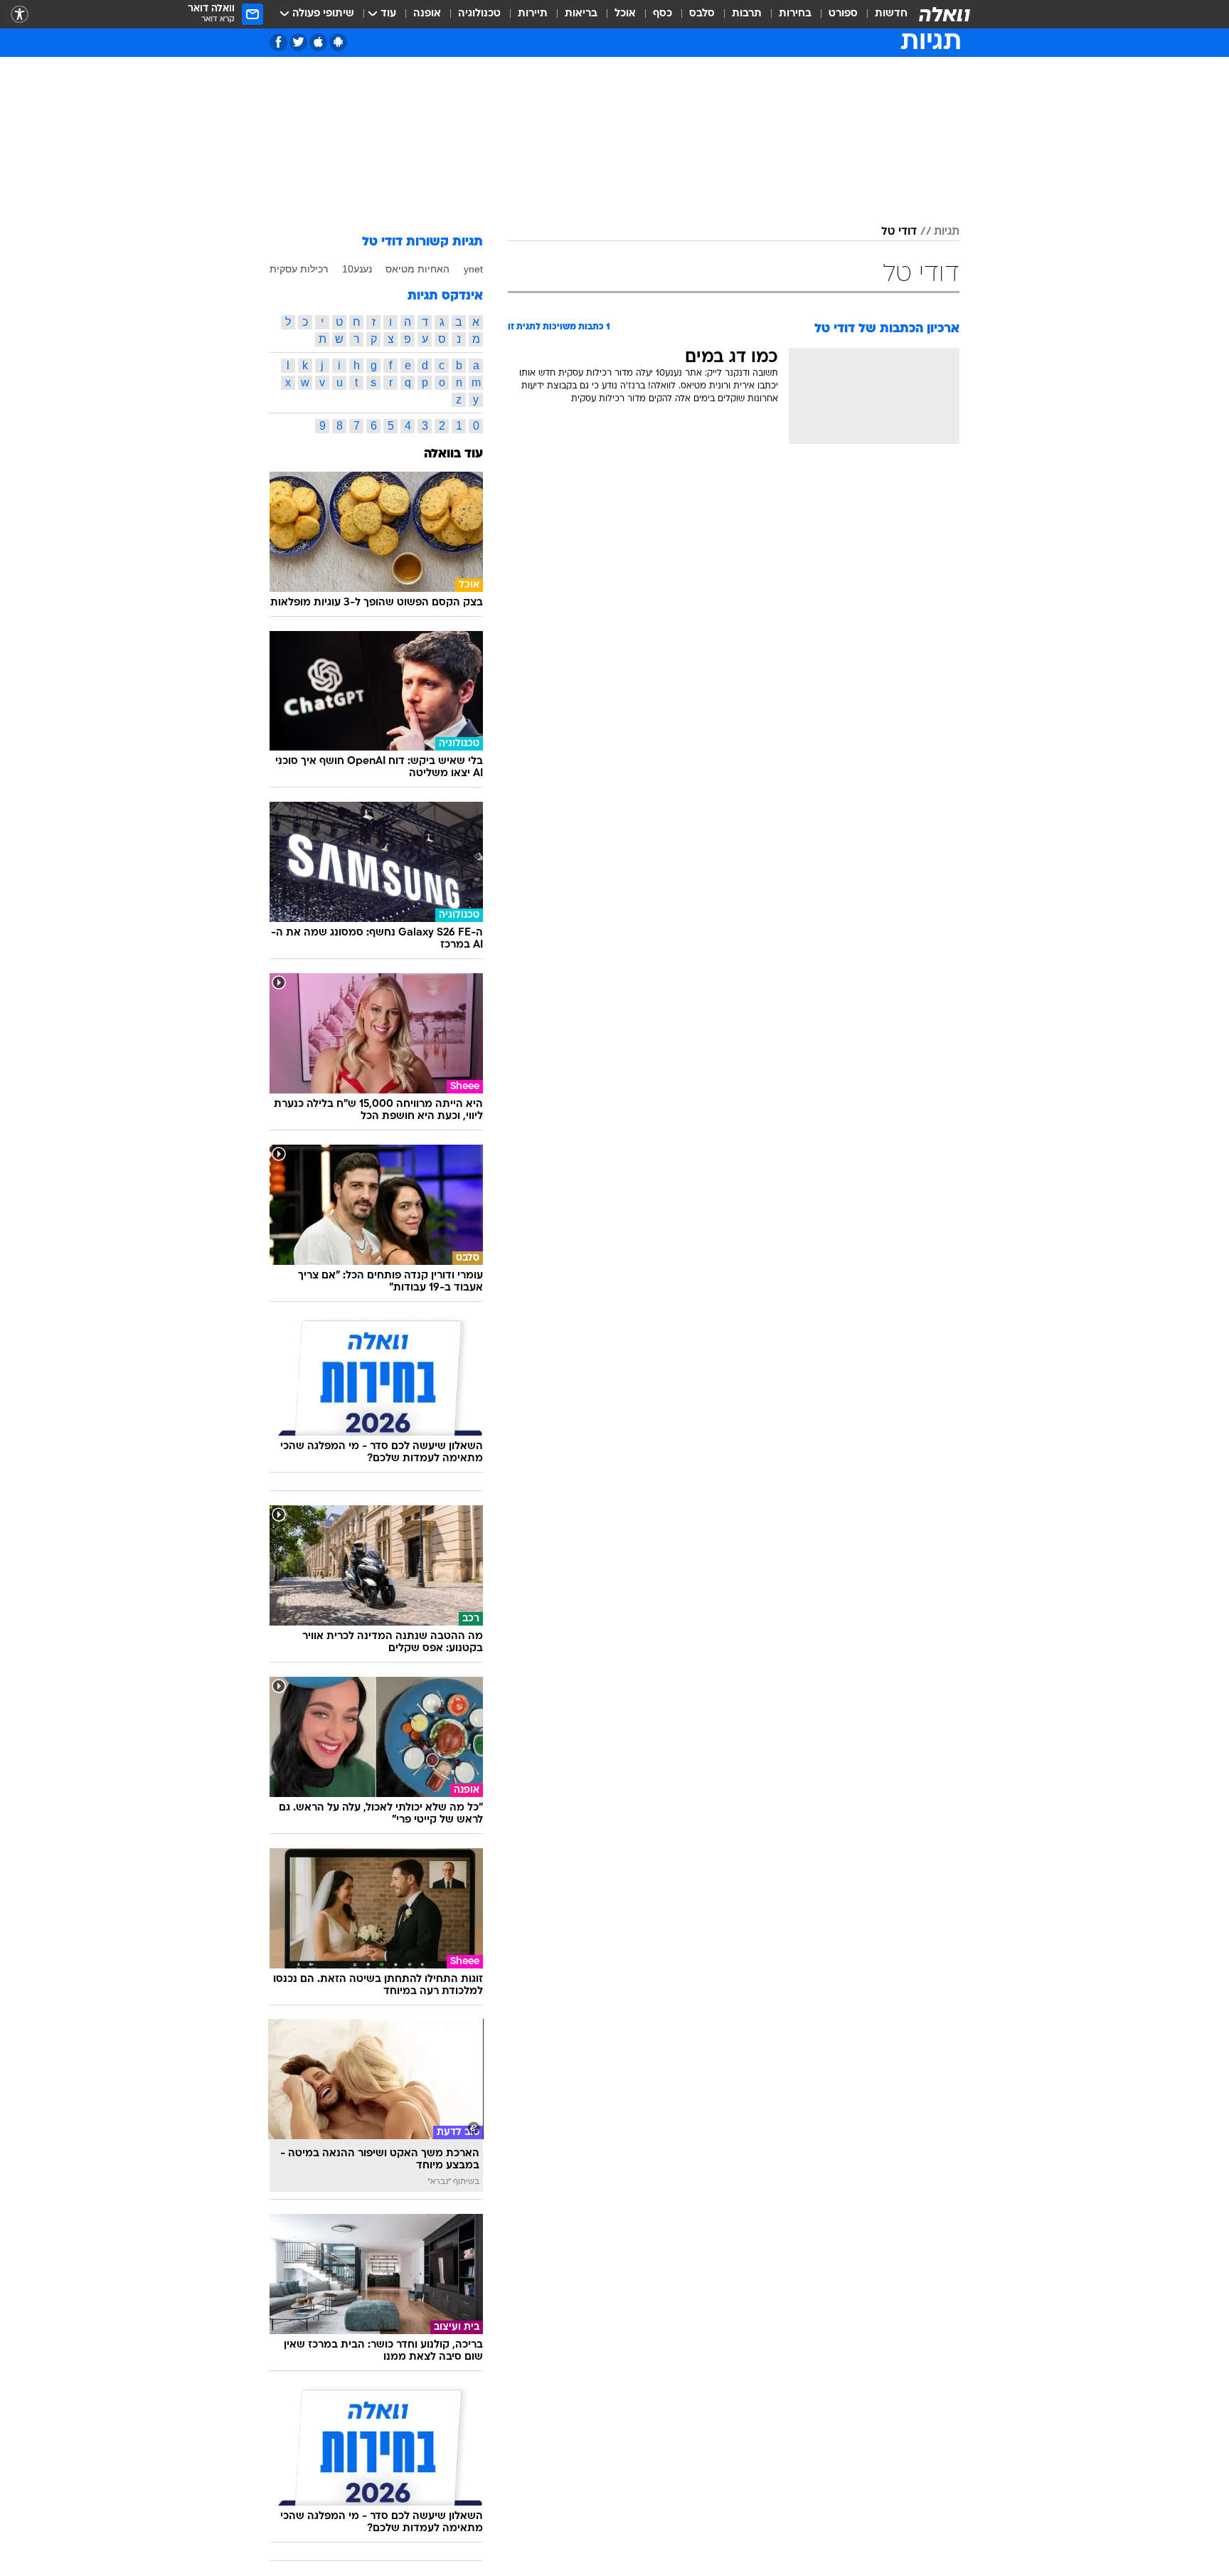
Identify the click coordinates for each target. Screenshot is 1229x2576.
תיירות (533, 14)
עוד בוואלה (453, 454)
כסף (663, 14)
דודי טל (899, 232)
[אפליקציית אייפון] (318, 42)
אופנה (427, 14)
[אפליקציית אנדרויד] (338, 42)
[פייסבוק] (278, 42)
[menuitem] (883, 14)
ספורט (843, 14)
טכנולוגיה (479, 14)
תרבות (747, 14)
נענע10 (357, 269)
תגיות (947, 232)
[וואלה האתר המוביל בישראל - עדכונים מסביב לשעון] (945, 14)
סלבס (702, 14)
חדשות (891, 14)
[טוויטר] (298, 42)
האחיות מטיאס (417, 269)
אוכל (625, 14)
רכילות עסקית (299, 269)
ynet (473, 269)
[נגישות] (20, 15)
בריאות (581, 14)
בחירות (795, 14)
